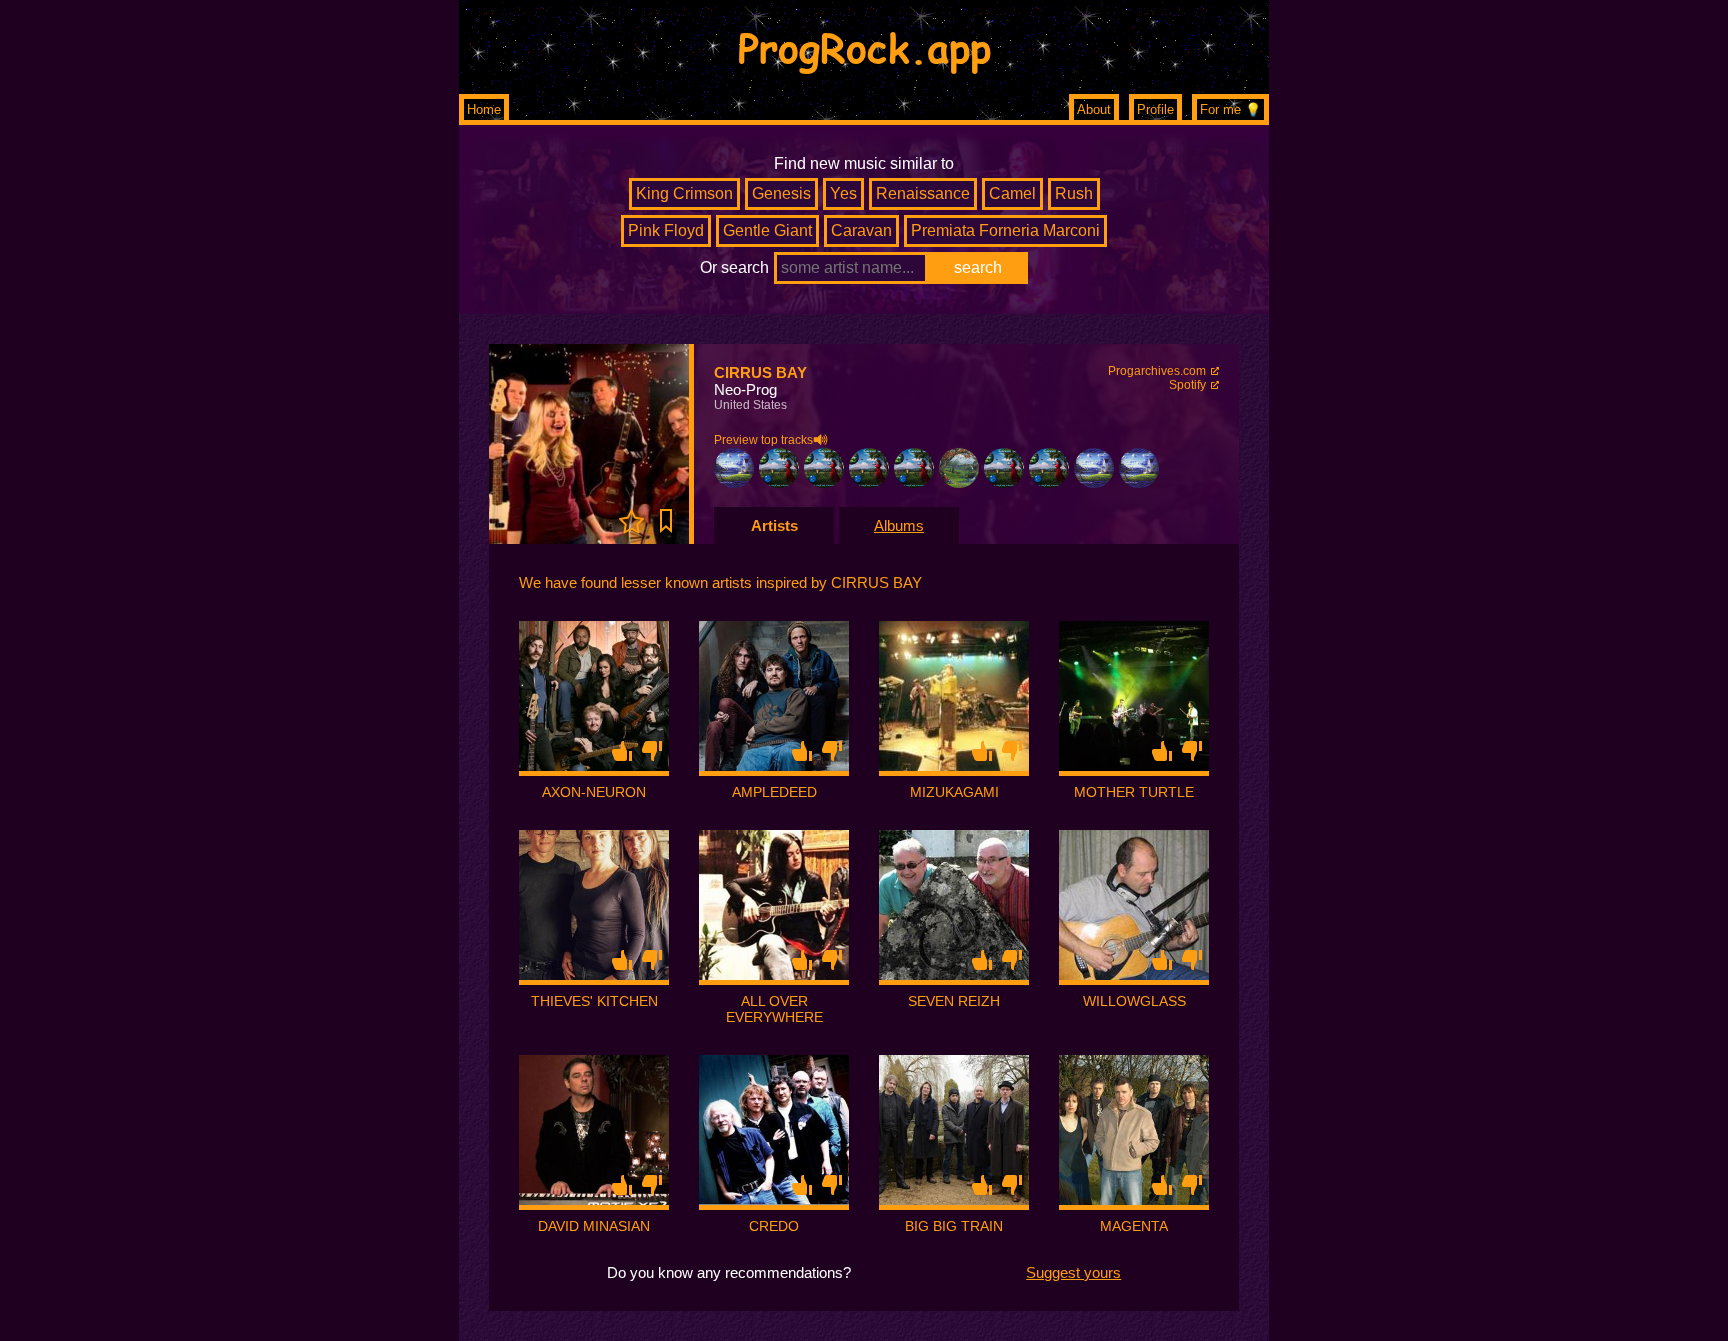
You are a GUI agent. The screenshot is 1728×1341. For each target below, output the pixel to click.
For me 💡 (1230, 109)
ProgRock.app (864, 47)
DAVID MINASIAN (594, 1226)
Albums (899, 525)
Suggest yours (1073, 1272)
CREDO (774, 1226)
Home (484, 109)
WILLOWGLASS (1134, 1001)
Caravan (861, 230)
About (1094, 109)
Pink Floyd (666, 230)
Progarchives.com (1157, 371)
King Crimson (684, 193)
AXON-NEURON (594, 792)
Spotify (1187, 385)
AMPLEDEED (774, 792)
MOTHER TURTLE (1134, 792)
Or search (734, 267)
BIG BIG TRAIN (954, 1226)
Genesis (781, 193)
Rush (1074, 193)
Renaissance (923, 193)
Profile (1155, 109)
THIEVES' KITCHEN (594, 1001)
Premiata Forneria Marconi (1005, 230)
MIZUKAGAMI (954, 792)
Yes (843, 193)
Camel (1012, 193)
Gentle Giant (767, 230)
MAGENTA (1134, 1226)
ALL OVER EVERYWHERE (774, 1009)
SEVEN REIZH (954, 1001)
